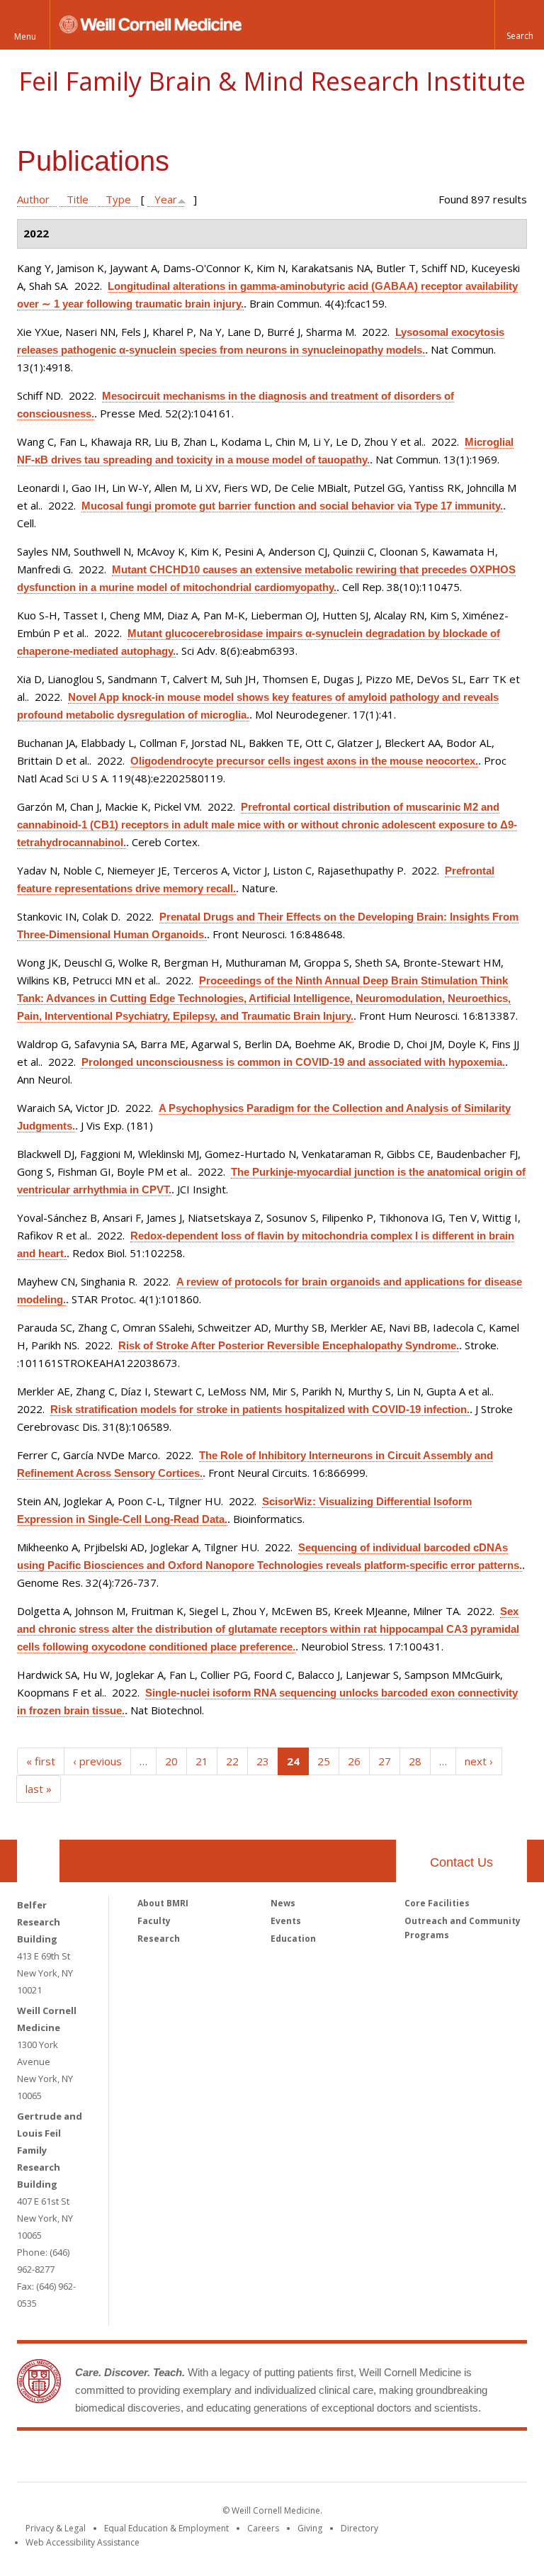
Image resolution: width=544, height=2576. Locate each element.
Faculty (154, 1921)
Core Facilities (437, 1903)
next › (479, 1761)
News (283, 1903)
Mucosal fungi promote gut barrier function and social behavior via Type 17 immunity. (292, 506)
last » (39, 1789)
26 (354, 1761)
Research (159, 1939)
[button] (519, 25)
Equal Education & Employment (166, 2528)
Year (166, 199)
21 (202, 1761)
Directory (359, 2528)
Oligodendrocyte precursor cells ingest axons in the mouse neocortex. (304, 761)
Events (286, 1921)
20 (171, 1761)
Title (78, 199)
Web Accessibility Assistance (83, 2542)
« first (41, 1761)
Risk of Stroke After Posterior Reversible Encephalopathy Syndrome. (289, 1345)
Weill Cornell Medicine (169, 2459)
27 (385, 1761)
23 (263, 1761)
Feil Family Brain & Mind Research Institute (272, 81)
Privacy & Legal (56, 2528)
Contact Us (461, 1862)
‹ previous (97, 1761)
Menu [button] (25, 36)
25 (324, 1761)
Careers (263, 2528)
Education (293, 1939)
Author (33, 199)
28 (415, 1761)
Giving (310, 2528)
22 (232, 1761)
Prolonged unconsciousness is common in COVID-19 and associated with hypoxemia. (293, 1062)
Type (118, 199)
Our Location (38, 1861)
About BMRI (163, 1903)
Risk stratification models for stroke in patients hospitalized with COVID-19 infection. (260, 1409)
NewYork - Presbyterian (391, 2459)
